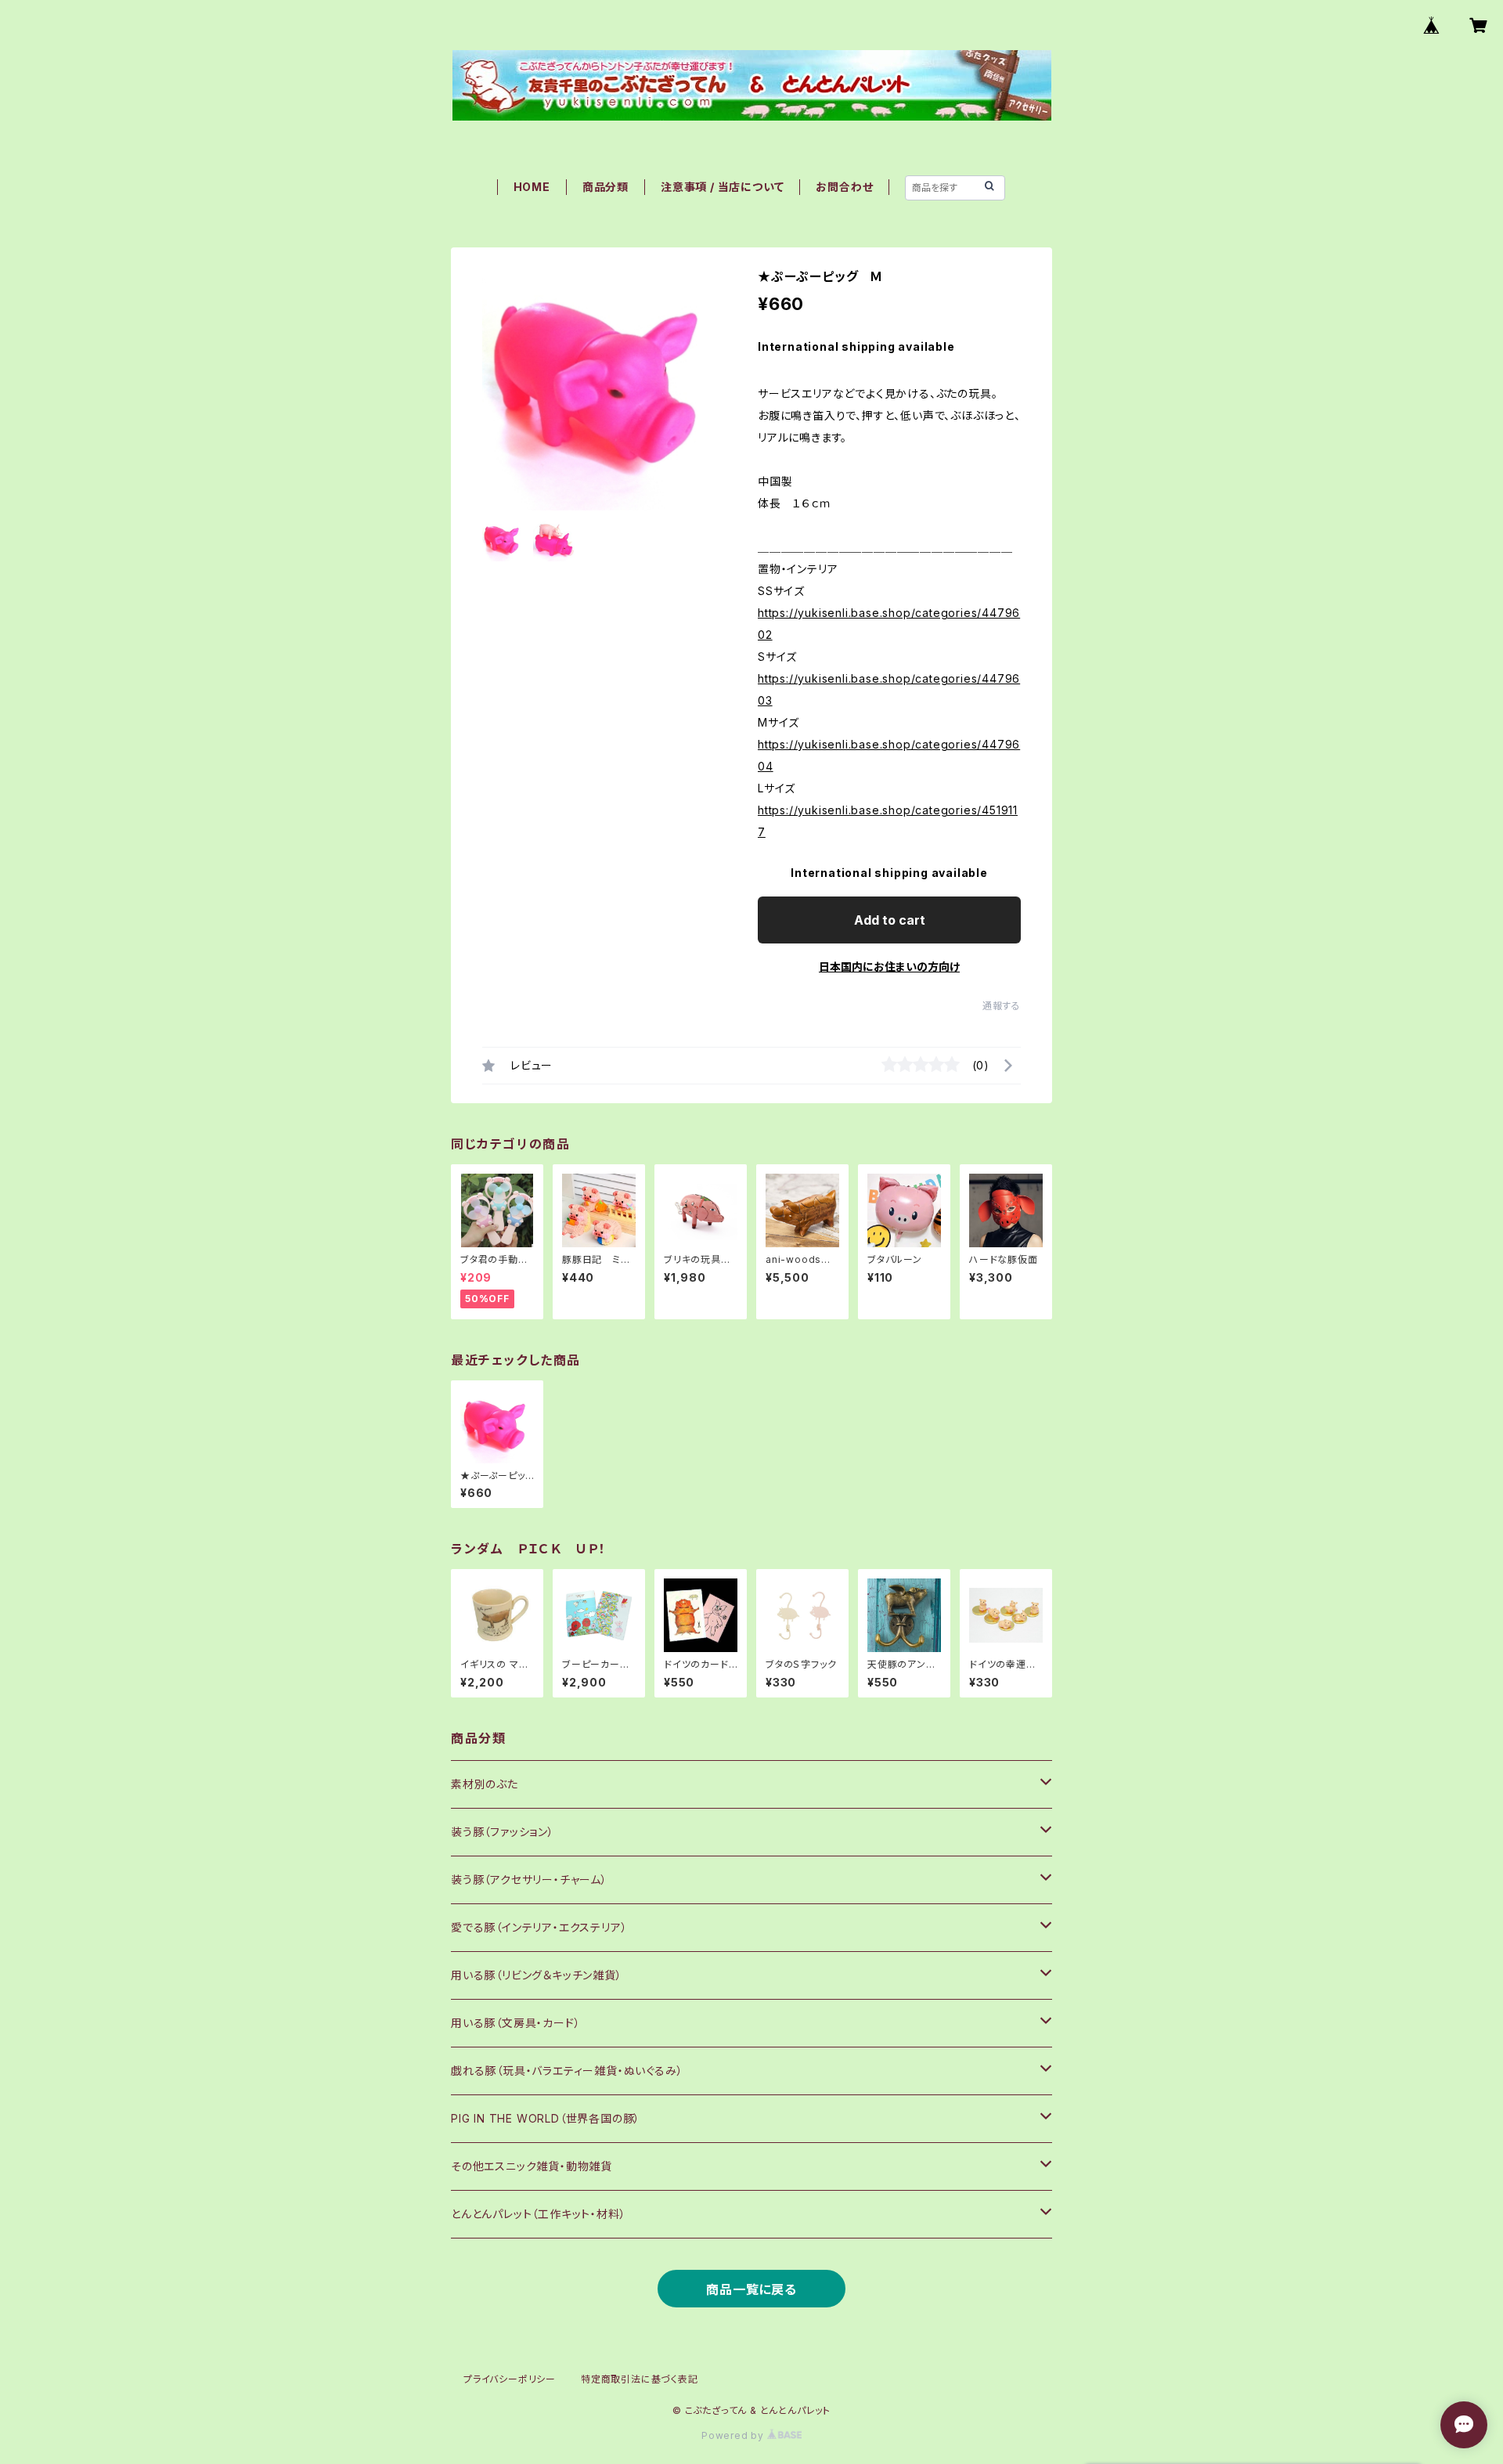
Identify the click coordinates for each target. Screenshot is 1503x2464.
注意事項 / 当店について (722, 187)
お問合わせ (844, 187)
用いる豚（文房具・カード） (515, 2023)
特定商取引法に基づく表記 (640, 2379)
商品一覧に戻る (751, 2289)
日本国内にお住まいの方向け (889, 967)
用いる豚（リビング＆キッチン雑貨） (537, 1975)
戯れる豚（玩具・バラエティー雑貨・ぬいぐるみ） (567, 2071)
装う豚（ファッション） (503, 1832)
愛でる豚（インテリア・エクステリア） (539, 1927)
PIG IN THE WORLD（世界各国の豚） (546, 2118)
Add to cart (890, 920)
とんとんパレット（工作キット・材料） (538, 2214)
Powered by (734, 2435)
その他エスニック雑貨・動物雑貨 (532, 2166)
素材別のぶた (485, 1784)
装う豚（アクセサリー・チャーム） (529, 1880)
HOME (532, 187)
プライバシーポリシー (510, 2379)
